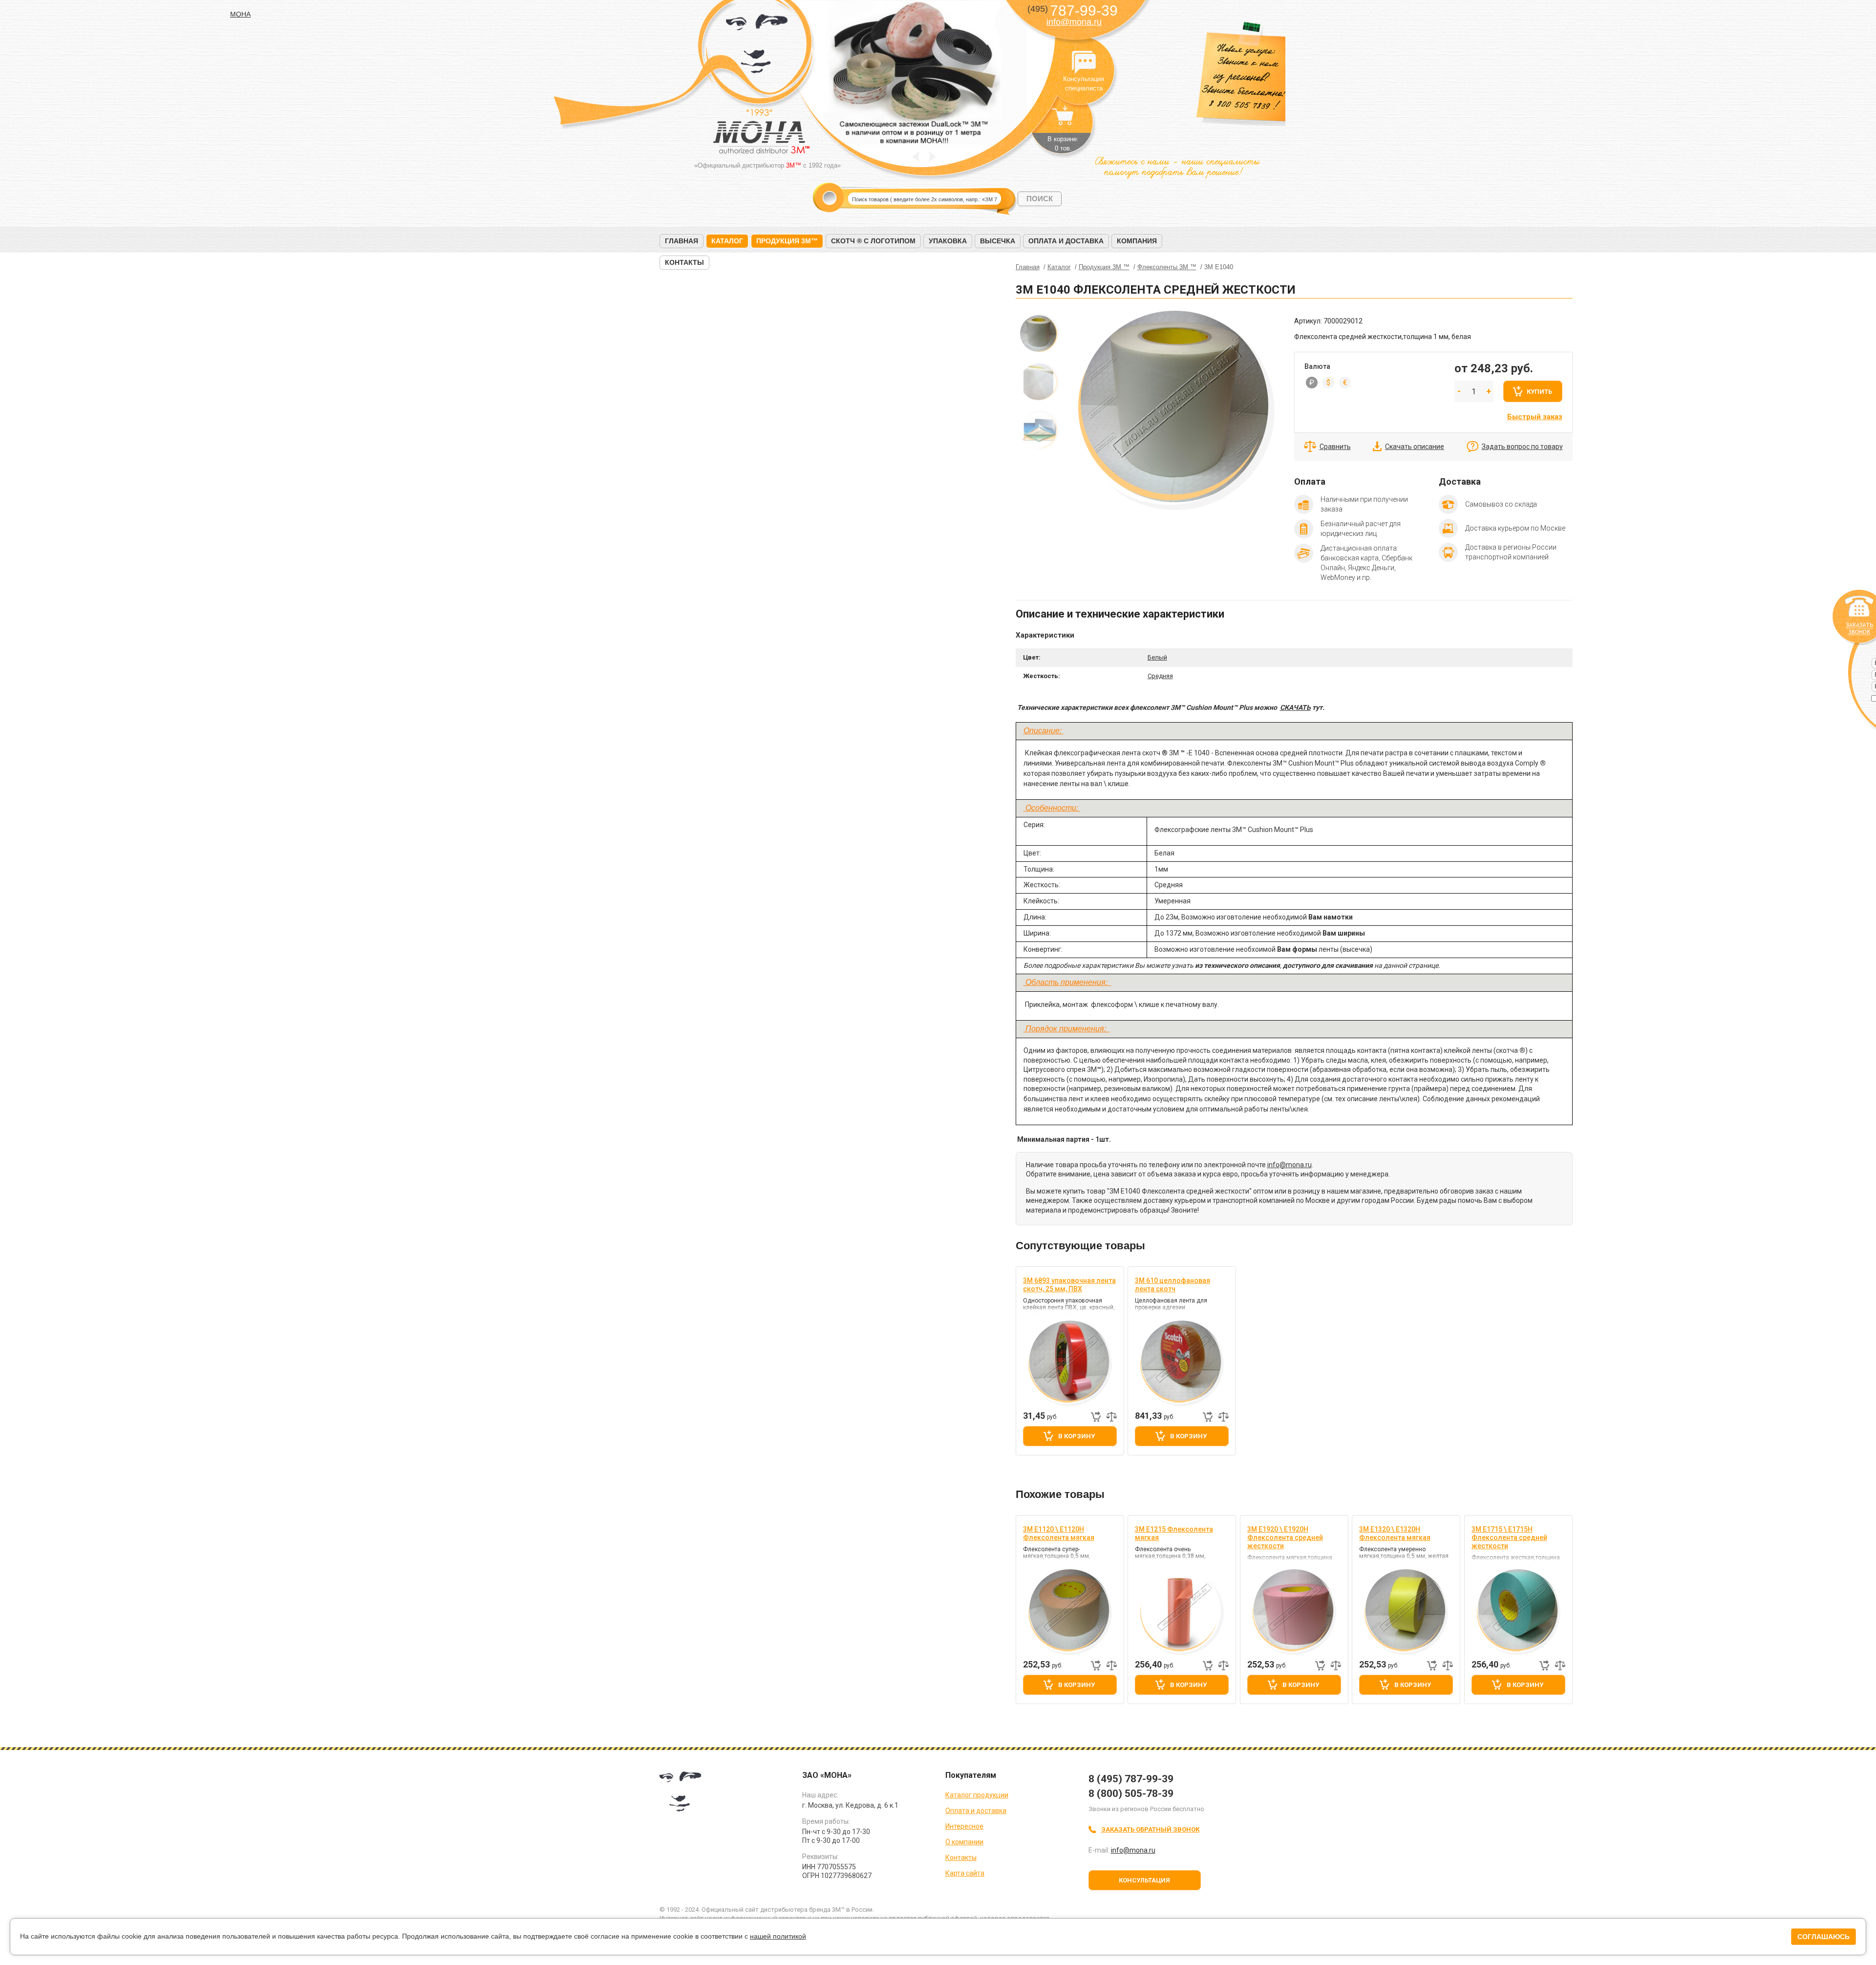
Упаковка (948, 241)
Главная (682, 241)
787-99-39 (1073, 11)
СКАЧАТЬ (1295, 707)
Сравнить (1335, 447)
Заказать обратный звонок (1150, 1829)
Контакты (684, 262)
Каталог (727, 241)
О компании (964, 1842)
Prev (916, 157)
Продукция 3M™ (787, 241)
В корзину (1077, 1436)
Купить (1539, 392)
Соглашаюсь (1823, 1937)
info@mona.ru (1074, 22)
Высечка (998, 241)
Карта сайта (965, 1873)
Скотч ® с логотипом (873, 241)
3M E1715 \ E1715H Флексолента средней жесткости (1509, 1538)
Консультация (1144, 1880)
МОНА (757, 47)
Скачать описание (1415, 447)
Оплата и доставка (1066, 241)
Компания (1137, 241)
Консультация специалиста (1084, 63)
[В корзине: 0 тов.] (1063, 120)
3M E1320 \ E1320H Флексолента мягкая (1395, 1533)
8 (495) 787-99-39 (1131, 1779)
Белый (1157, 657)
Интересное (964, 1826)
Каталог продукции (977, 1795)
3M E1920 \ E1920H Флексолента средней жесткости (1285, 1538)
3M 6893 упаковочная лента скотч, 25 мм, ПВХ (1069, 1285)
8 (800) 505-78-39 (1131, 1794)
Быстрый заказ (1535, 417)
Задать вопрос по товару (1522, 447)
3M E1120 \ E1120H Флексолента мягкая (1059, 1533)
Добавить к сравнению (1111, 1417)
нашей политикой (778, 1936)
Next (932, 157)
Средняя (1160, 676)
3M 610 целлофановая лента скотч (1172, 1285)
